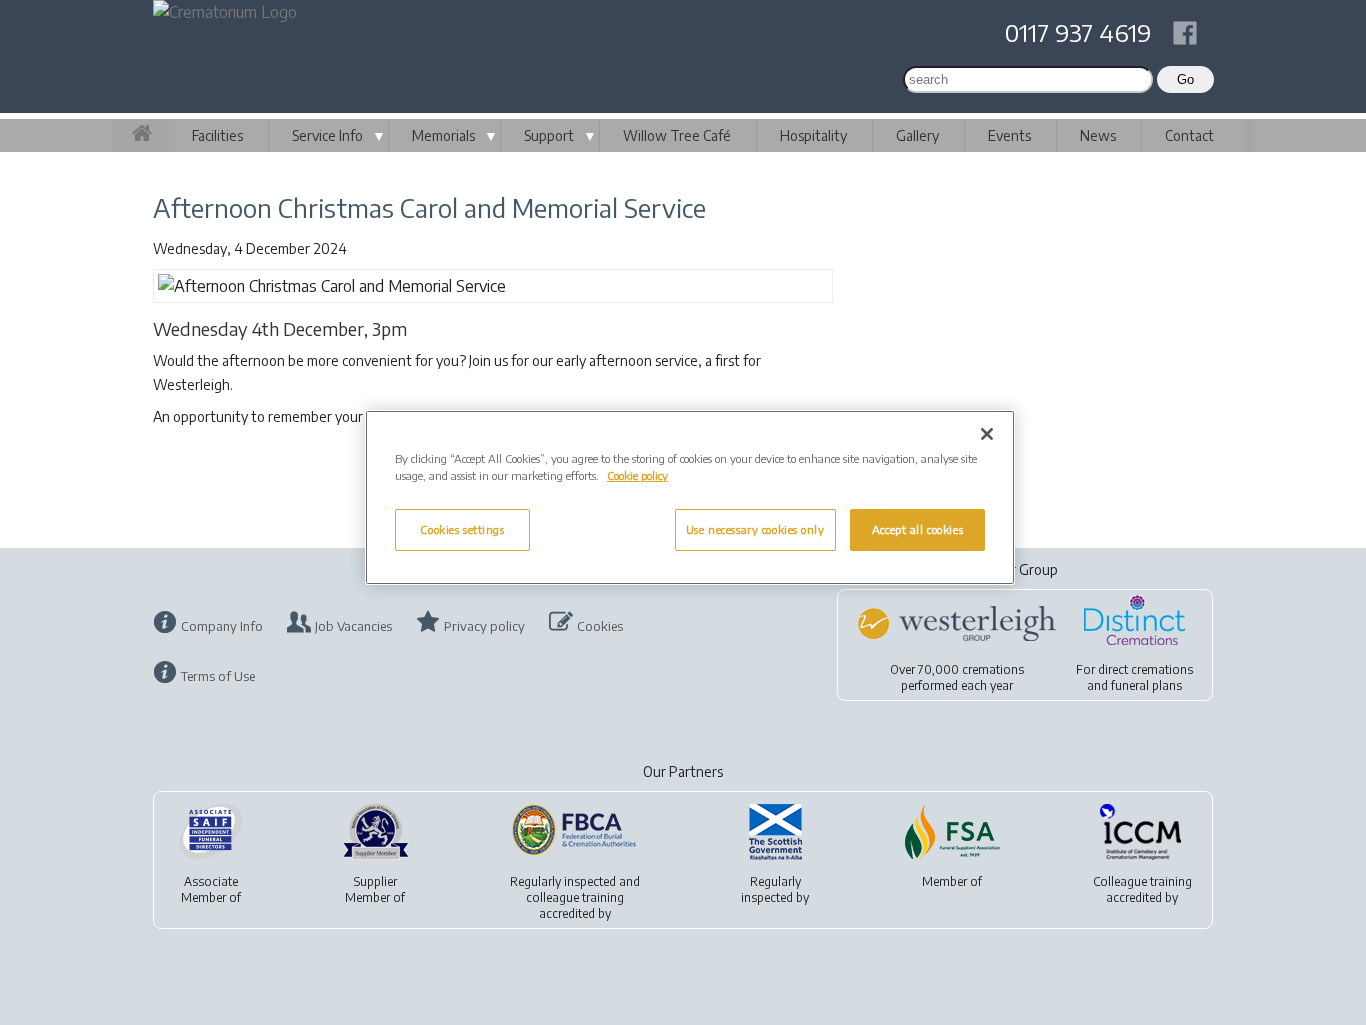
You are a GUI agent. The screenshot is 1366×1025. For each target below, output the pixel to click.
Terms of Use (218, 676)
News (1098, 135)
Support (549, 135)
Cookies (600, 626)
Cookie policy (637, 475)
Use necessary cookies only (755, 529)
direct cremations (1145, 669)
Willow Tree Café (677, 135)
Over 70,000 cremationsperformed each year (957, 677)
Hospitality (813, 135)
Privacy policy (484, 626)
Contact (1189, 135)
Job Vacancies (353, 626)
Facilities (217, 135)
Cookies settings (462, 529)
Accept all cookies (917, 529)
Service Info (327, 135)
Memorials (443, 135)
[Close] (987, 434)
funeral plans (1146, 685)
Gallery (917, 135)
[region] (690, 497)
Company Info (222, 626)
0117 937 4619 (1078, 32)
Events (1009, 135)
